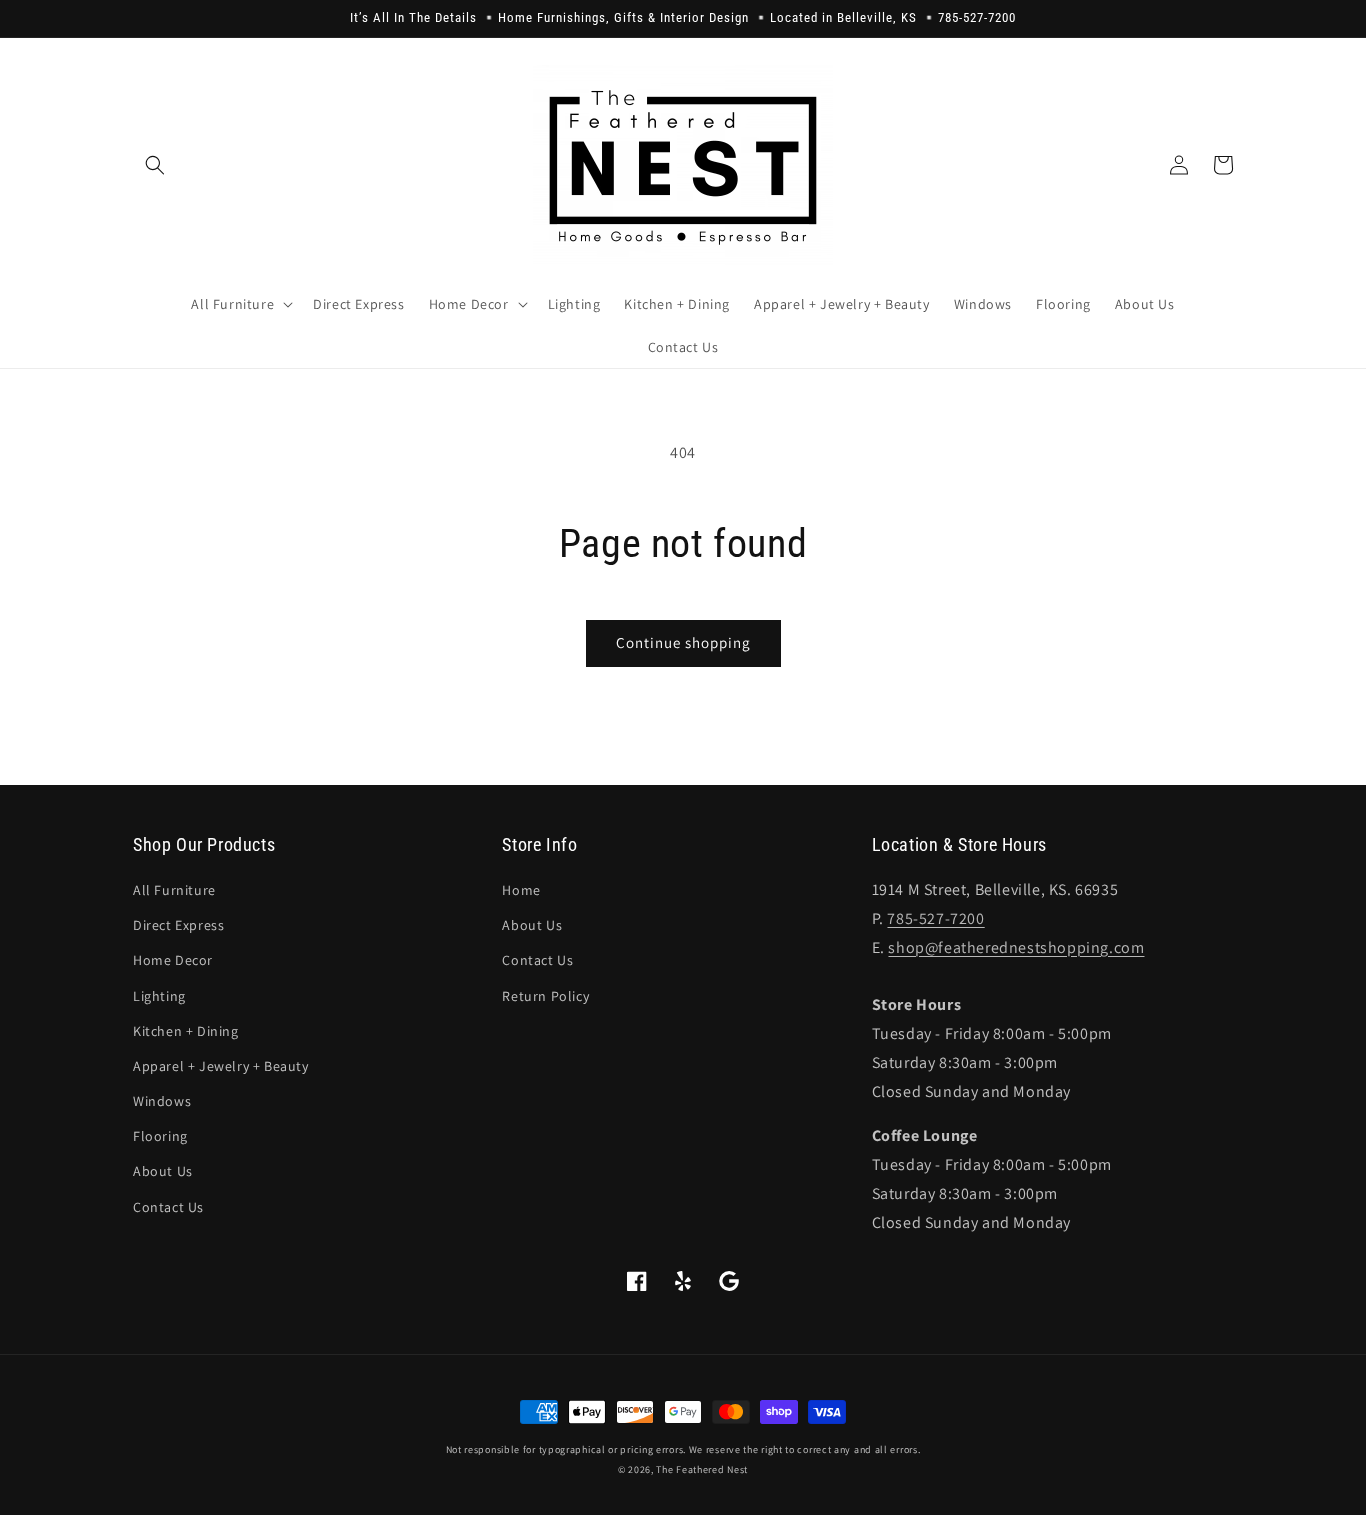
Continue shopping (683, 642)
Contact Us (168, 1207)
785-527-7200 (935, 918)
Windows (162, 1101)
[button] (155, 165)
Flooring (160, 1136)
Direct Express (178, 925)
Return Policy (545, 996)
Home (521, 890)
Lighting (159, 996)
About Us (163, 1171)
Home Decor (173, 960)
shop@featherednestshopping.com (1016, 947)
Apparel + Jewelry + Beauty (221, 1066)
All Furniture (174, 890)
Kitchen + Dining (186, 1031)
